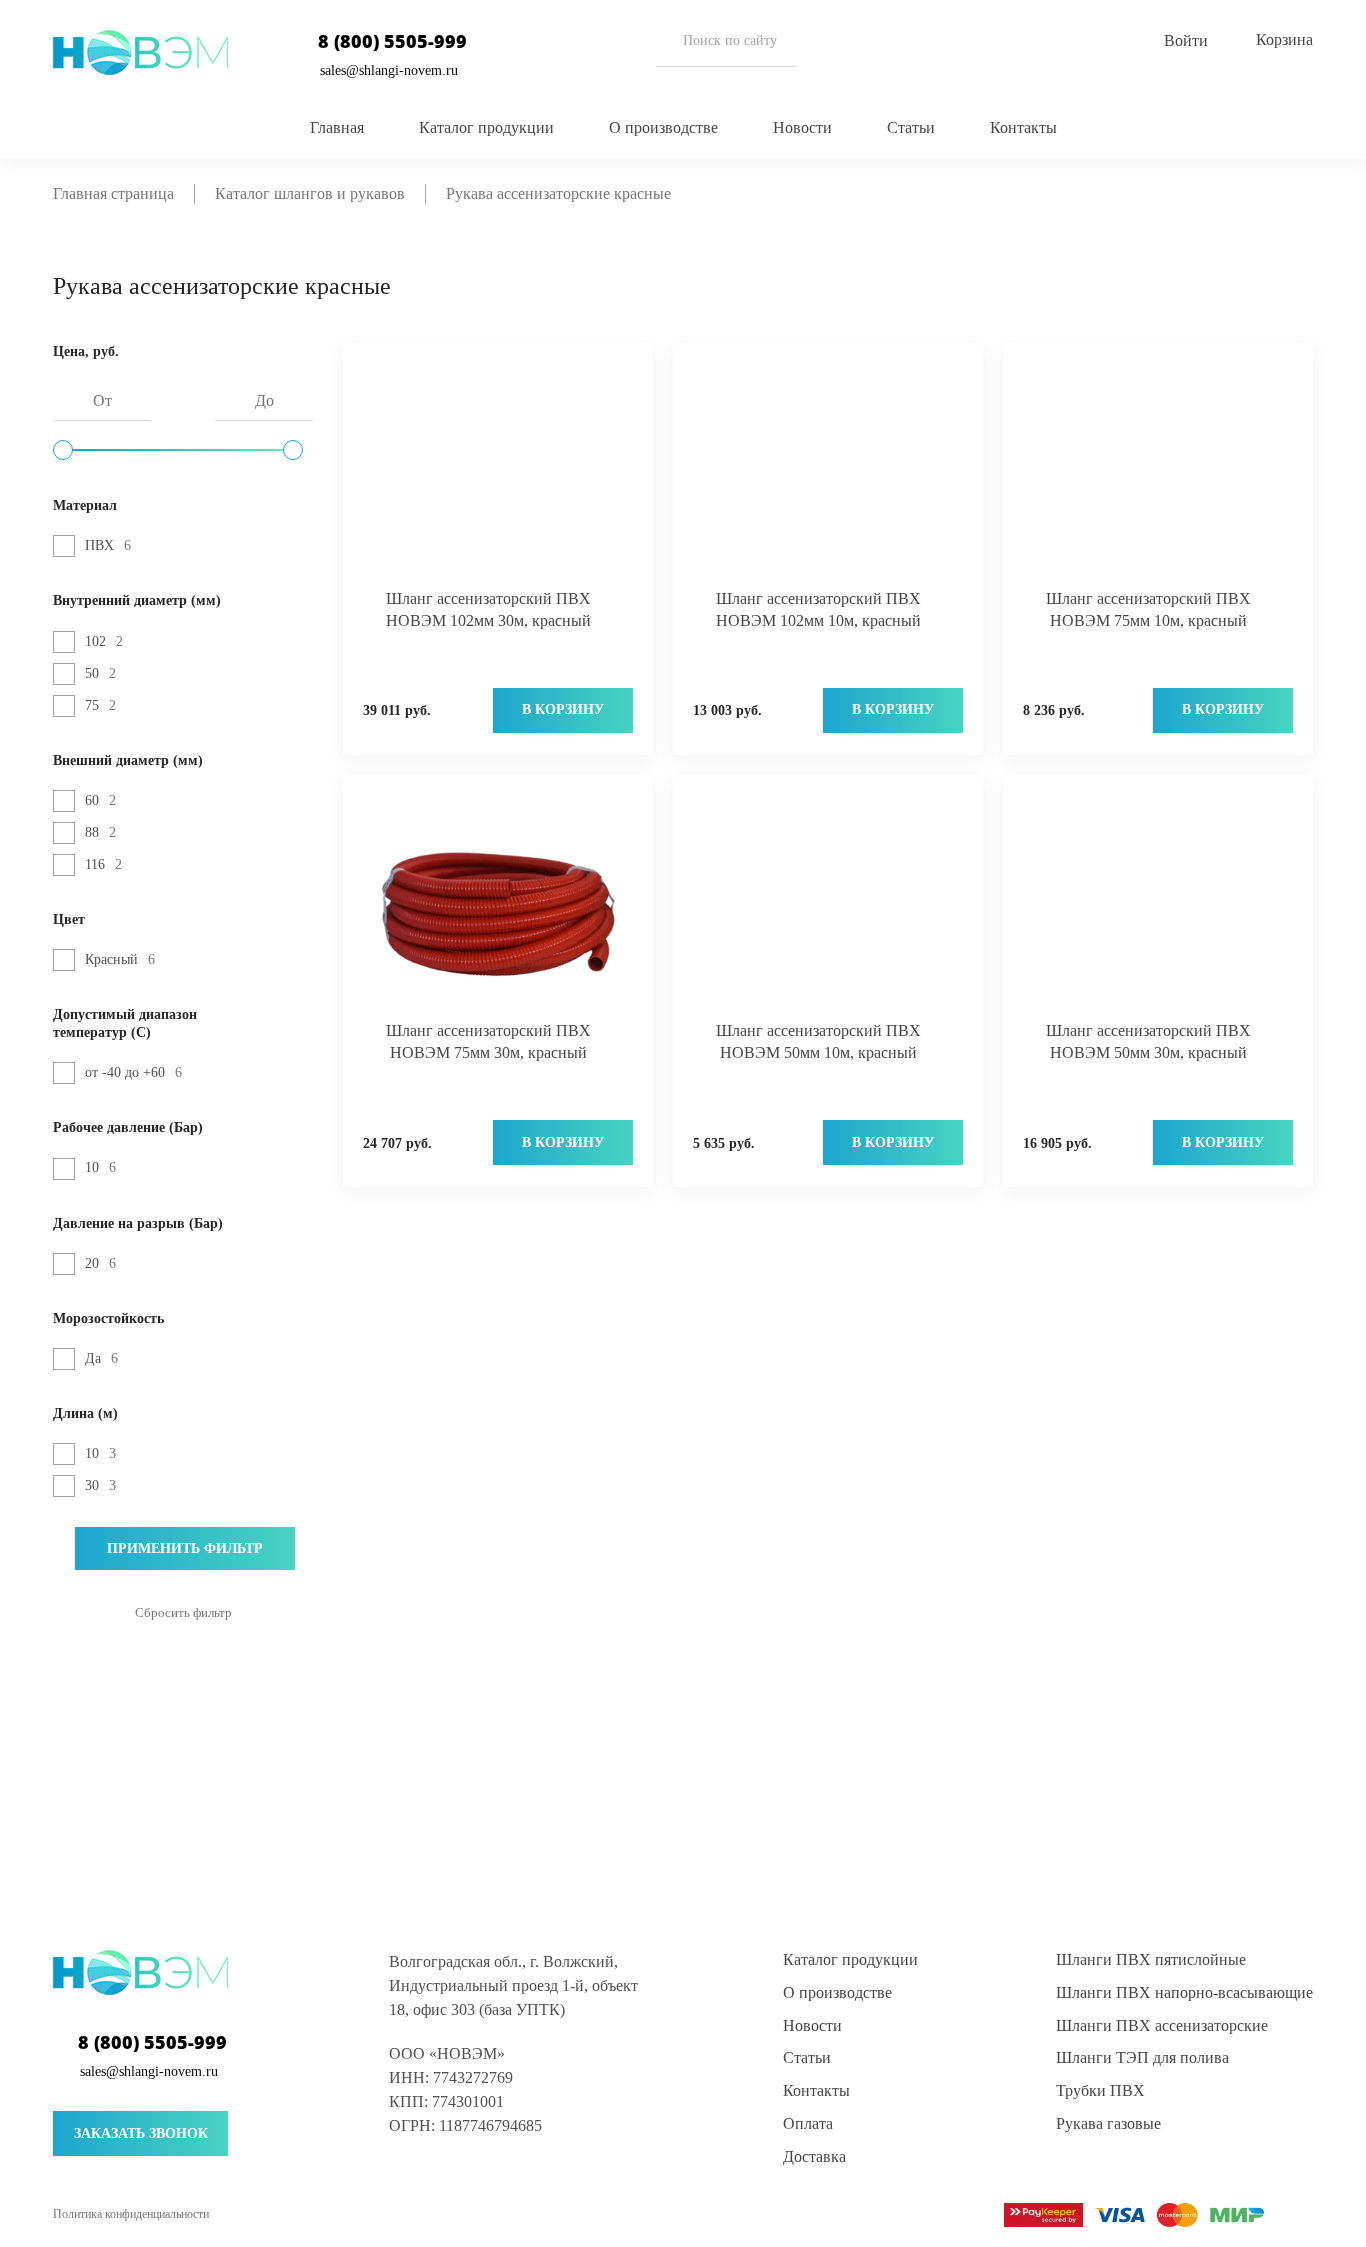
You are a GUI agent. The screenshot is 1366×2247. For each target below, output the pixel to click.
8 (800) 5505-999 (392, 41)
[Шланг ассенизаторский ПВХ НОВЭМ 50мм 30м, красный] (1158, 910)
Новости (802, 127)
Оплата (808, 2123)
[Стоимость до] (293, 450)
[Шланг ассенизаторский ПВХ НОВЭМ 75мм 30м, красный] (498, 910)
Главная (337, 127)
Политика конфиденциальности (131, 2214)
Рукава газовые (1108, 2123)
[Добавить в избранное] (598, 371)
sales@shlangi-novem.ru (389, 70)
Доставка (814, 2156)
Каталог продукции (486, 127)
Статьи (911, 127)
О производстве (663, 127)
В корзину (563, 709)
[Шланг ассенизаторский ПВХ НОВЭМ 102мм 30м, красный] (498, 478)
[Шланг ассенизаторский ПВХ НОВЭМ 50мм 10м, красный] (828, 910)
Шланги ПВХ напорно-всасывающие (1184, 1992)
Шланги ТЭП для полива (1142, 2057)
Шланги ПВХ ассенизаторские (1162, 2025)
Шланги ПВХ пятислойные (1151, 1959)
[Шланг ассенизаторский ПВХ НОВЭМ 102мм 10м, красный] (828, 478)
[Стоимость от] (63, 450)
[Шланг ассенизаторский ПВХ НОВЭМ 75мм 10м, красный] (1158, 478)
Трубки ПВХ (1100, 2090)
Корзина (1284, 39)
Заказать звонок (141, 2133)
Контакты (1023, 127)
